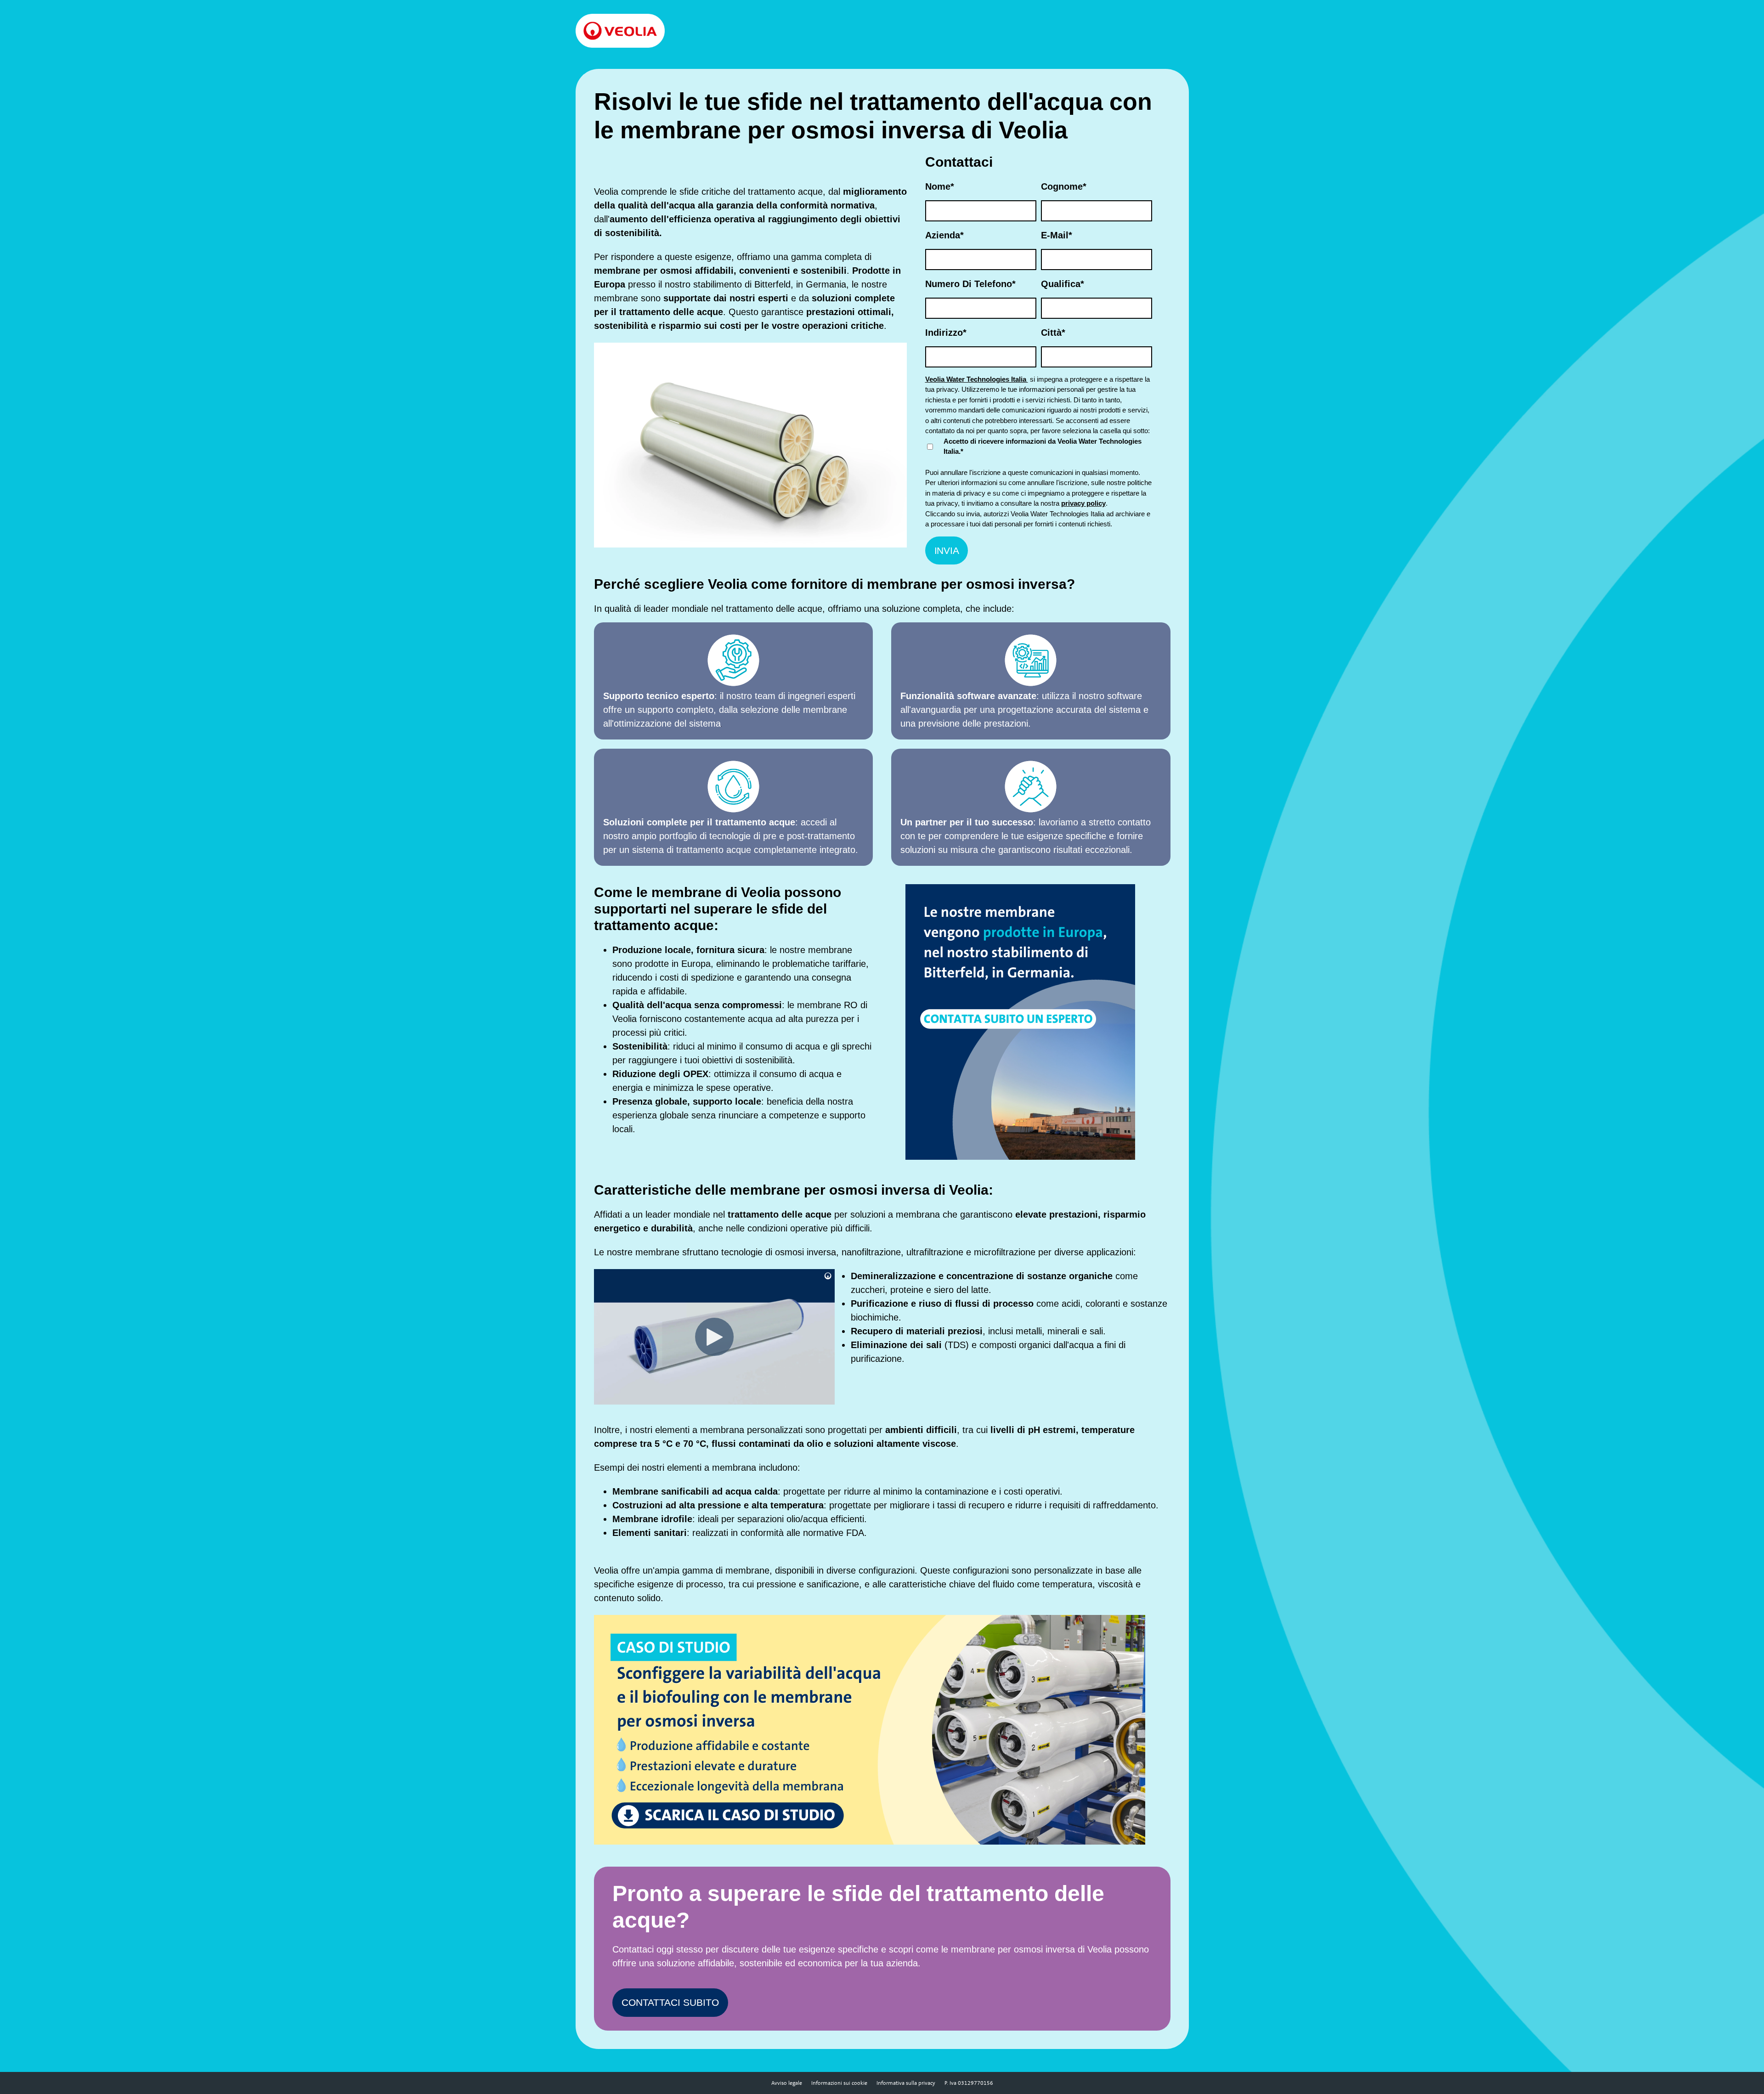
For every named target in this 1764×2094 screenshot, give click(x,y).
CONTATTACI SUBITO (670, 2002)
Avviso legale (787, 2083)
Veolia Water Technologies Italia (977, 379)
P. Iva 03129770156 (969, 2083)
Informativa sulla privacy (906, 2083)
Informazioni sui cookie (839, 2083)
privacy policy (1083, 503)
